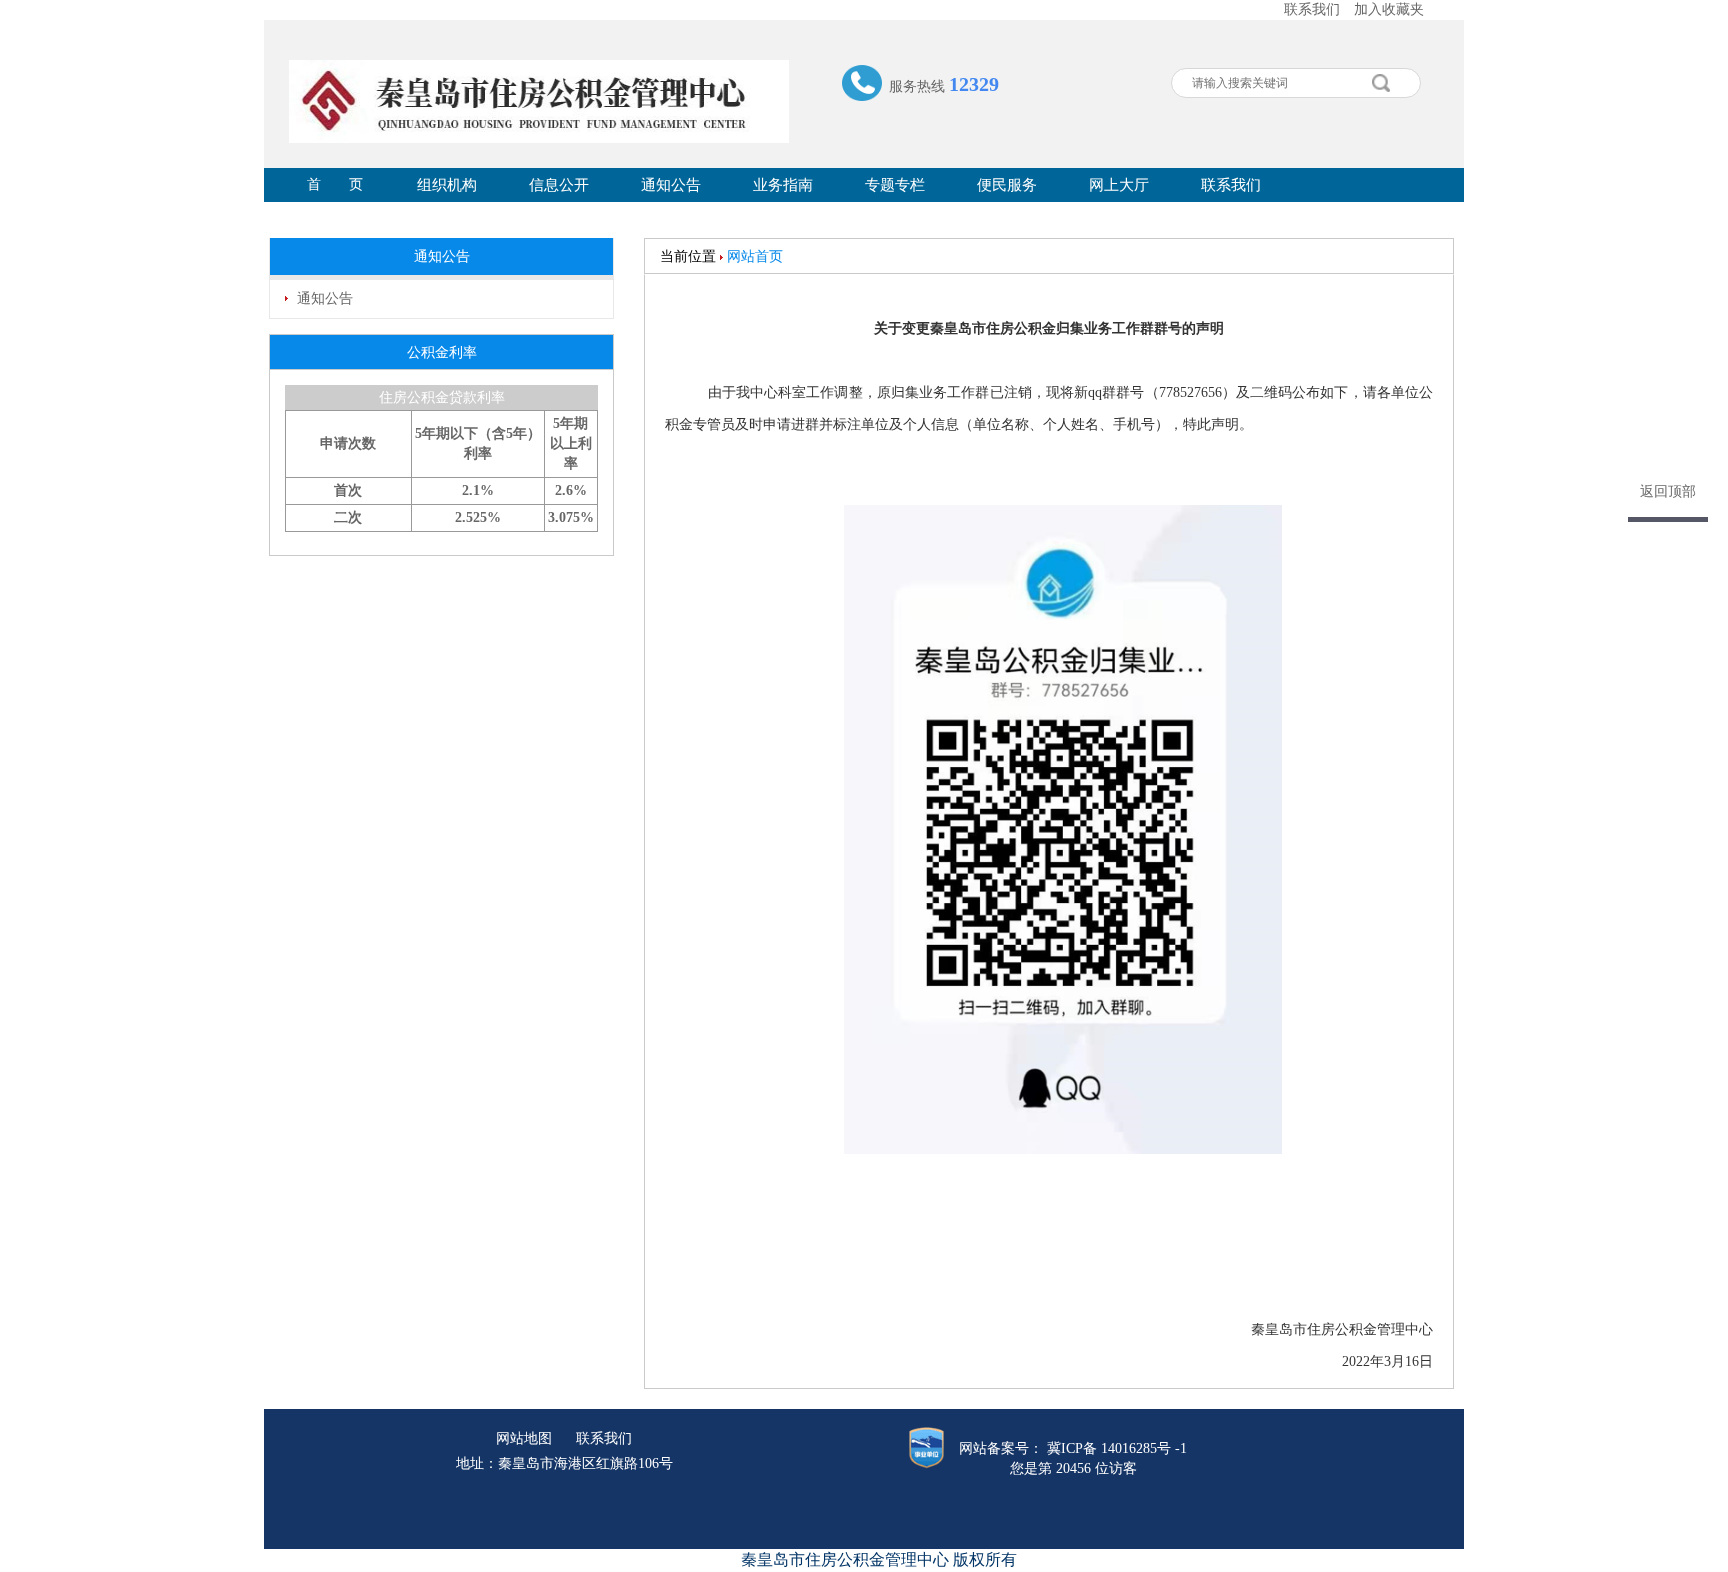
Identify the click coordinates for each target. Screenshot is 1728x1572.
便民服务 (1007, 185)
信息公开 (559, 185)
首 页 (335, 184)
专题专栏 (895, 185)
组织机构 (447, 185)
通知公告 (671, 185)
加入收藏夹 (1389, 9)
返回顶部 (1668, 491)
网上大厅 (1119, 185)
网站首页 (755, 256)
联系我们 (1312, 9)
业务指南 (783, 185)
